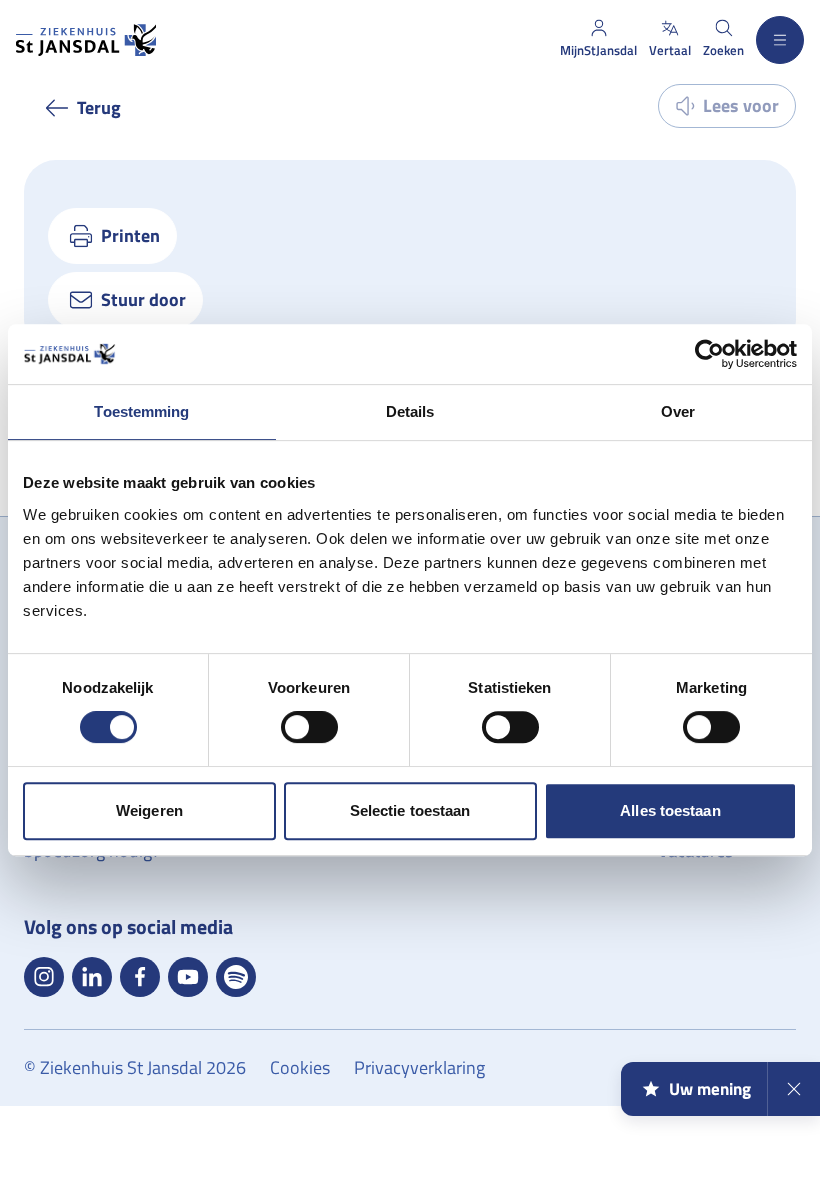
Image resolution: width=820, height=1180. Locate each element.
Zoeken (723, 50)
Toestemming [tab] (141, 411)
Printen (130, 235)
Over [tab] (678, 411)
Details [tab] (410, 411)
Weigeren (149, 810)
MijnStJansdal (598, 50)
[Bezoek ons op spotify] (236, 977)
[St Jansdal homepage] (86, 40)
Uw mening (710, 1089)
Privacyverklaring (419, 1067)
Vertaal (670, 50)
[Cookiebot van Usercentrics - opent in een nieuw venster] (709, 354)
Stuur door (143, 299)
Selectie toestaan (410, 810)
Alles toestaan (670, 810)
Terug (99, 107)
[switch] (309, 727)
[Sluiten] (793, 1089)
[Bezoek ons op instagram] (44, 977)
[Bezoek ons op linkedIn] (92, 977)
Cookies (300, 1067)
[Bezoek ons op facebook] (140, 977)
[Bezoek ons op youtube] (188, 977)
